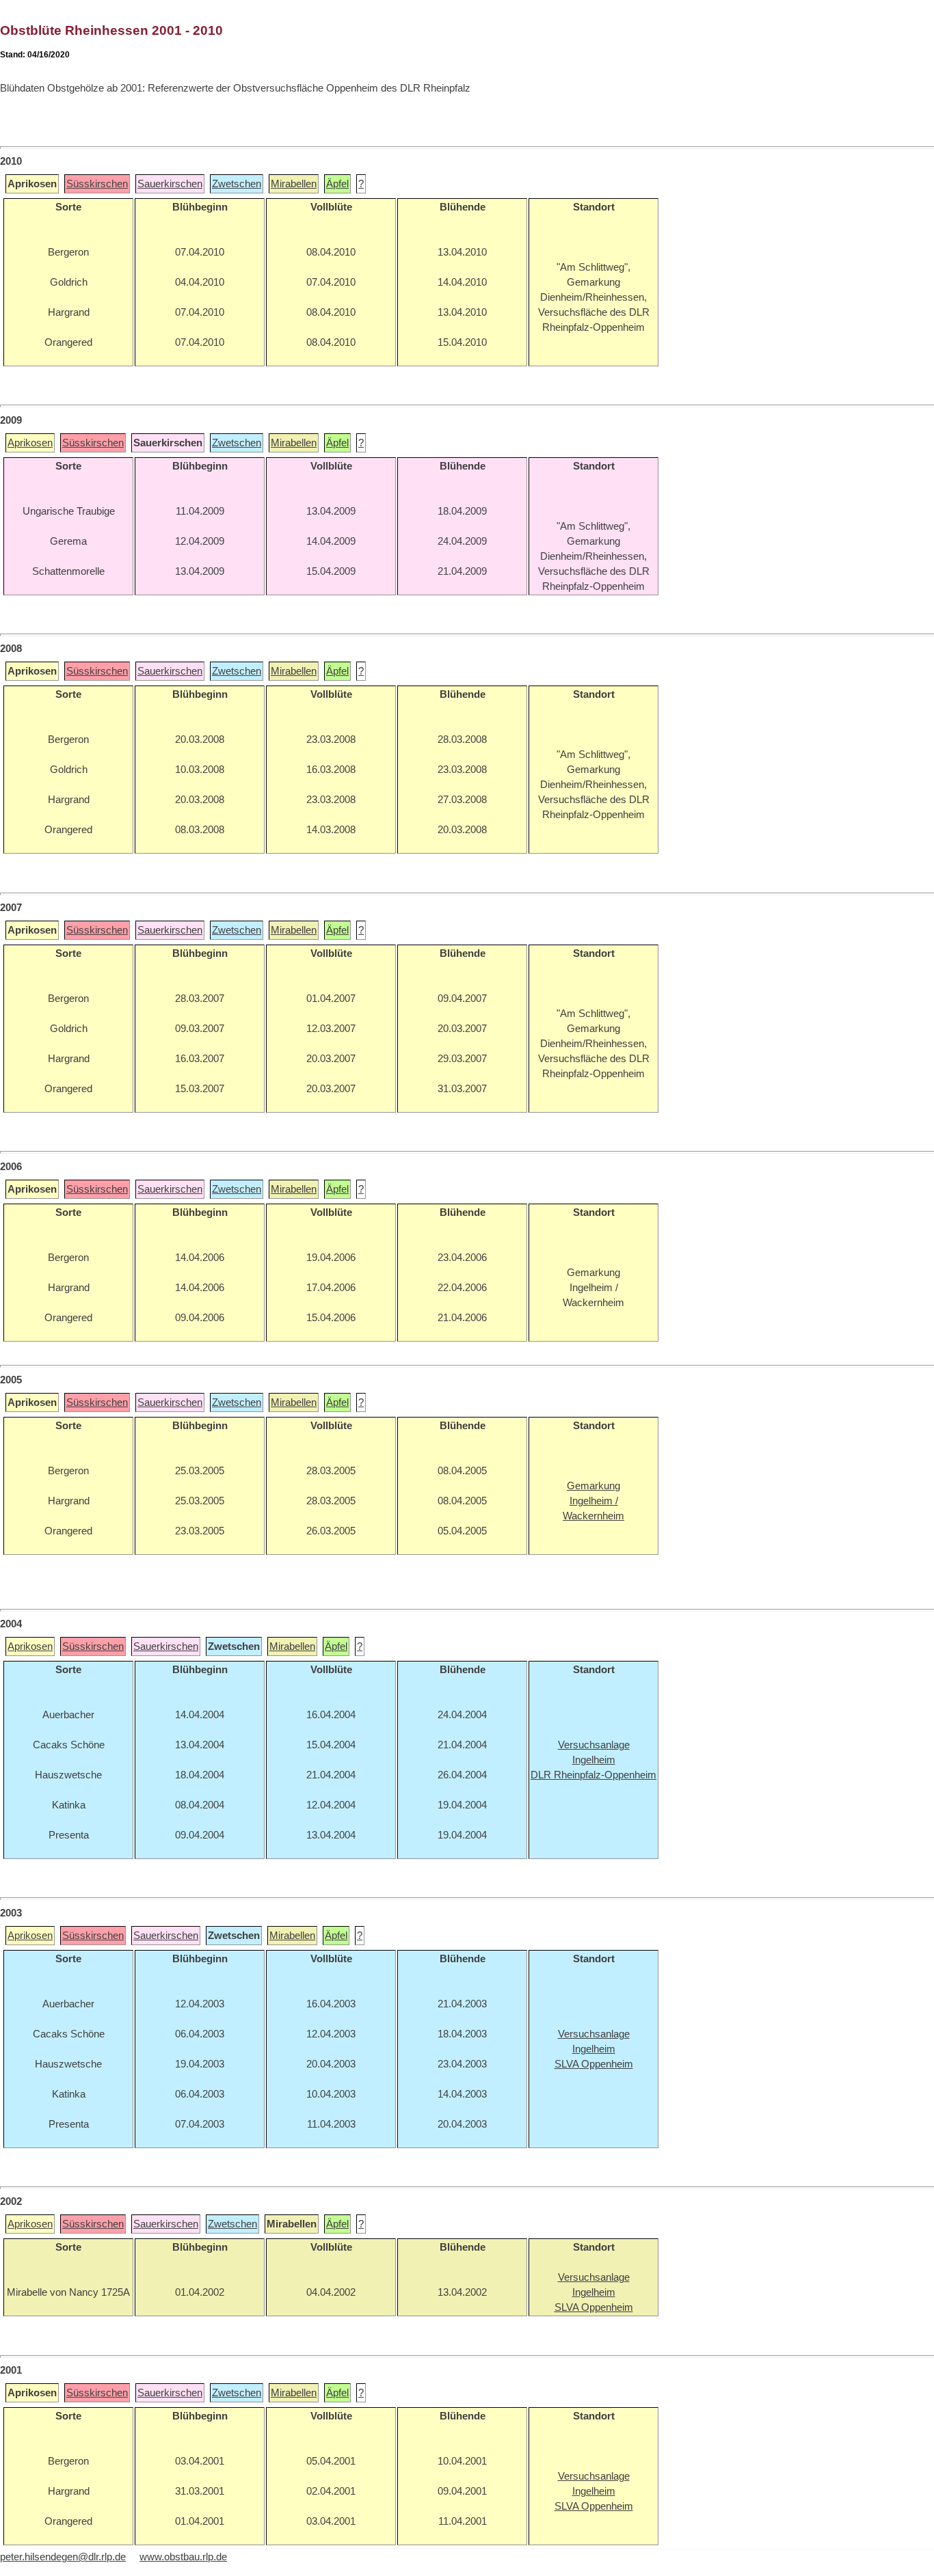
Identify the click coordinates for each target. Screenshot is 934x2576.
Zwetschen (237, 184)
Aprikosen (30, 443)
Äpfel (337, 184)
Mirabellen (294, 184)
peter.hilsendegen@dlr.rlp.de (63, 2557)
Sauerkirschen (170, 184)
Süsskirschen (97, 184)
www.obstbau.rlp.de (183, 2557)
